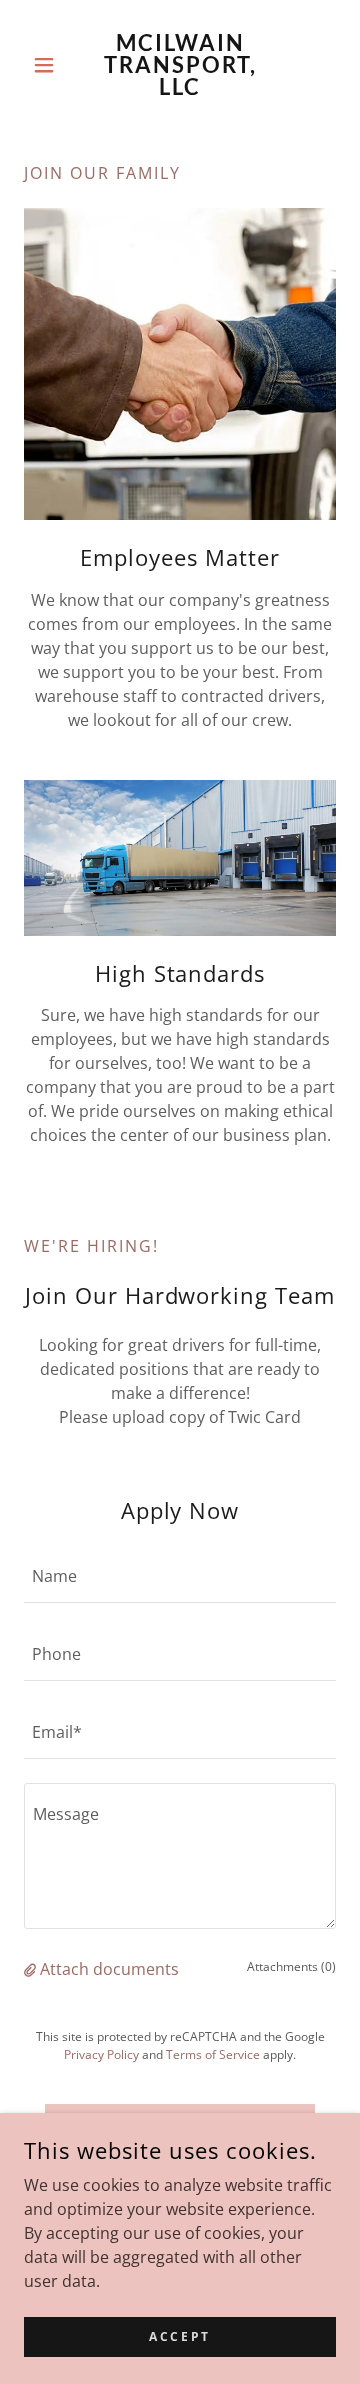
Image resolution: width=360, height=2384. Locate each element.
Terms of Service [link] (213, 2054)
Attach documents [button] (109, 1969)
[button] (47, 65)
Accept (179, 2336)
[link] (180, 65)
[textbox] (180, 1576)
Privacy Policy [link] (101, 2054)
